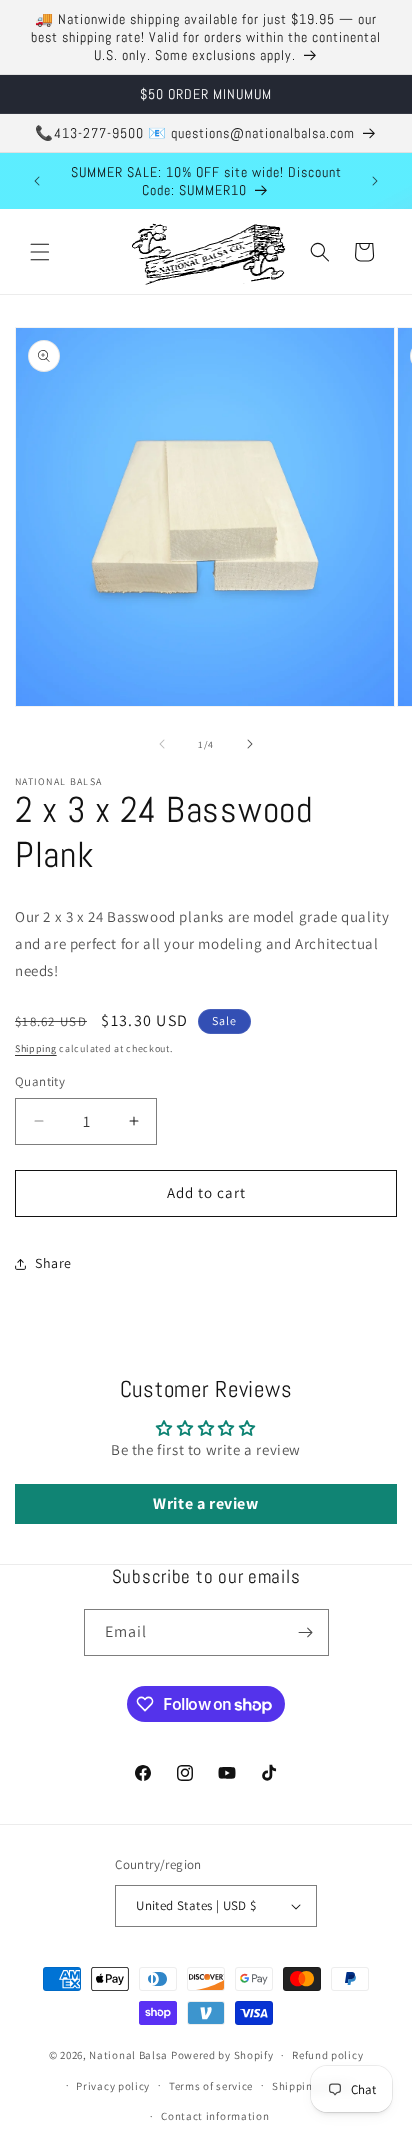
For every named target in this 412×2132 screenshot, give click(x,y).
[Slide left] (162, 744)
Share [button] (53, 1263)
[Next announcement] (375, 181)
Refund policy (327, 2055)
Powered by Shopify (222, 2055)
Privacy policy (113, 2086)
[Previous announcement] (37, 181)
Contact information (215, 2116)
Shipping (36, 1048)
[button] (40, 252)
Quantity (40, 1081)
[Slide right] (250, 744)
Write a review (205, 1503)
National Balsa (128, 2055)
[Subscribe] (306, 1632)
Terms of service (211, 2086)
